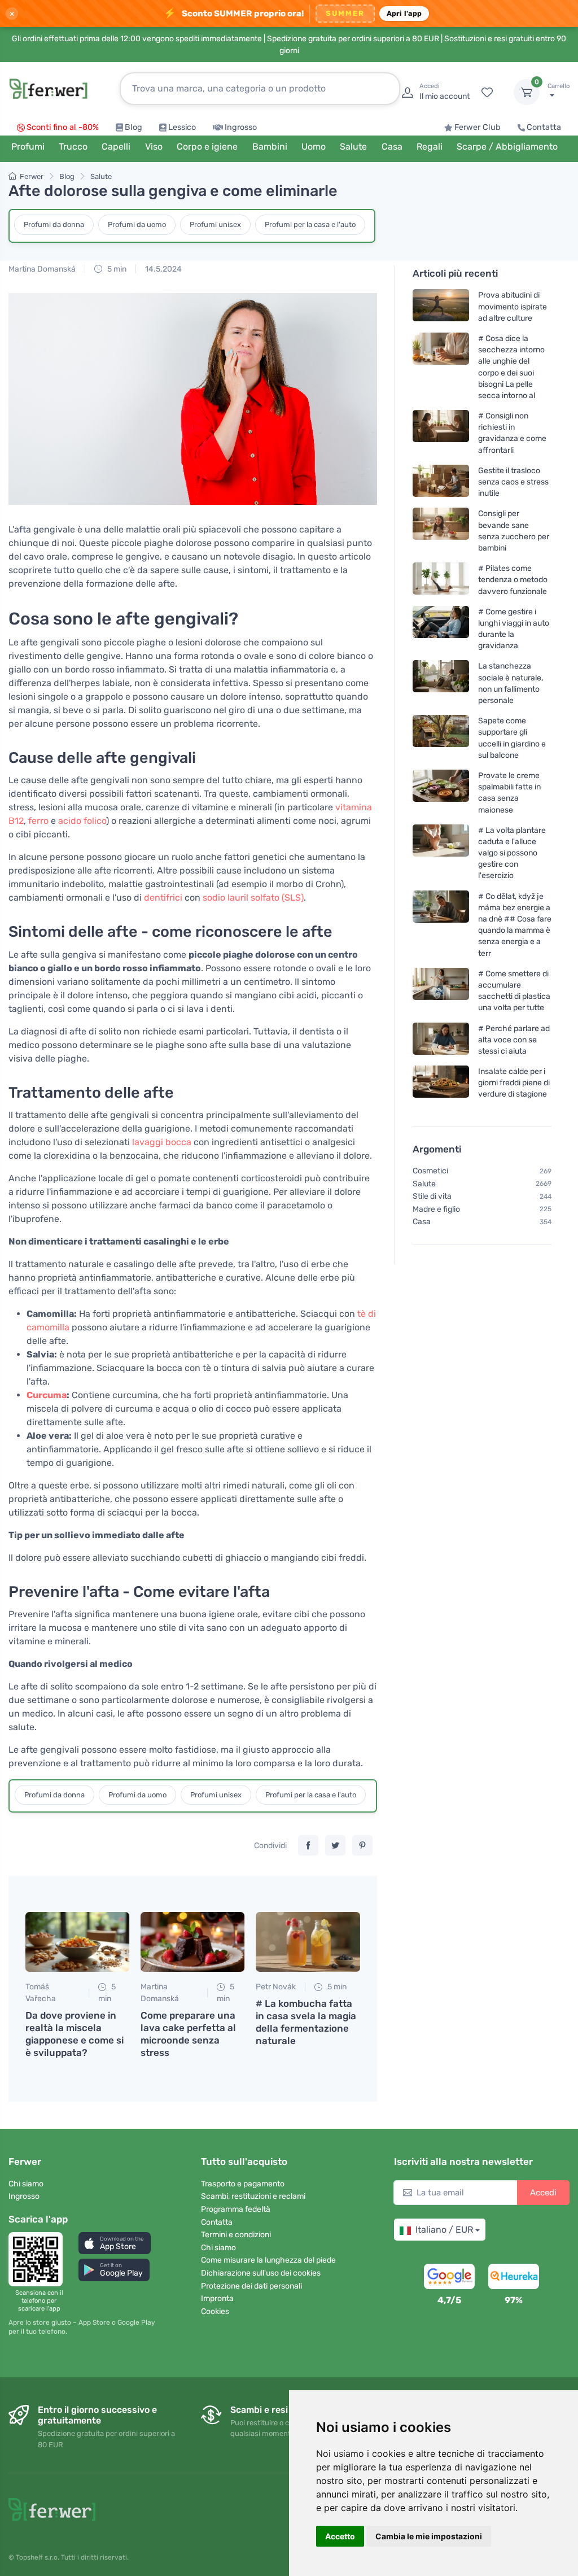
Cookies (215, 2311)
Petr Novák (276, 1987)
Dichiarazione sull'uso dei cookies (261, 2273)
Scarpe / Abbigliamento (507, 147)
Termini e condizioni (236, 2235)
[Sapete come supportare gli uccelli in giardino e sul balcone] (441, 738)
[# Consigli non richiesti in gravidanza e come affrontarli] (441, 433)
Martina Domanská (42, 269)
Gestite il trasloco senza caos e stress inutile (513, 481)
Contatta (544, 127)
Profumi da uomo (137, 224)
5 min (116, 269)
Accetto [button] (340, 2536)
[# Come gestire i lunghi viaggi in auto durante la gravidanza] (441, 628)
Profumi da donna (54, 224)
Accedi (543, 2193)
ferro (38, 821)
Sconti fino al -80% (63, 127)
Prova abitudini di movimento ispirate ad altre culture (513, 306)
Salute (101, 176)
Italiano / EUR (444, 2230)
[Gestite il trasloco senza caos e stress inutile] (441, 481)
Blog (133, 127)
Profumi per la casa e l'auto (310, 224)
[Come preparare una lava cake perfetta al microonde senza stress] (192, 1942)
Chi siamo (26, 2184)
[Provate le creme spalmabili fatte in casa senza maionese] (441, 793)
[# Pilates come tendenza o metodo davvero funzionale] (441, 580)
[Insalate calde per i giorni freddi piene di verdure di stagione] (441, 1083)
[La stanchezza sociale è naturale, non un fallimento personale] (441, 683)
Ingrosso (241, 127)
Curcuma (47, 1395)
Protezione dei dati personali (251, 2286)
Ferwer (32, 176)
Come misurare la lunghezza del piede (268, 2260)
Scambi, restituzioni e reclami (253, 2196)
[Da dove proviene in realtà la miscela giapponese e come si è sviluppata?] (77, 1942)
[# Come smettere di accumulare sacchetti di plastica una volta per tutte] (441, 990)
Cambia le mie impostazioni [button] (429, 2536)
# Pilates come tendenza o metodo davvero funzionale (513, 580)
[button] (115, 2243)
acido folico (82, 821)
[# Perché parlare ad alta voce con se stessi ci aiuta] (441, 1039)
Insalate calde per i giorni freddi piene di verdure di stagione (514, 1083)
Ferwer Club (478, 127)
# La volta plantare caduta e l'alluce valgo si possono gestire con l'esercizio (512, 853)
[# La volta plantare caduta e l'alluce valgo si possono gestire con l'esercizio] (441, 852)
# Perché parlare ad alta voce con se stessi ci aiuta (514, 1039)
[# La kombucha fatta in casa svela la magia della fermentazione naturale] (308, 1942)
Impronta (217, 2298)
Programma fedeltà (236, 2209)
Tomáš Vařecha (41, 1993)
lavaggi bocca (162, 1142)
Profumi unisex (215, 224)
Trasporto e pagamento (243, 2184)
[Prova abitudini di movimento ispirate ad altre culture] (441, 306)
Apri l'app (404, 13)
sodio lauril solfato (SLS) (253, 898)
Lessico (182, 127)
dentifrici (163, 898)
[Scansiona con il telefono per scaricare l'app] (39, 2259)
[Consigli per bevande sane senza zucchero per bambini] (441, 531)
